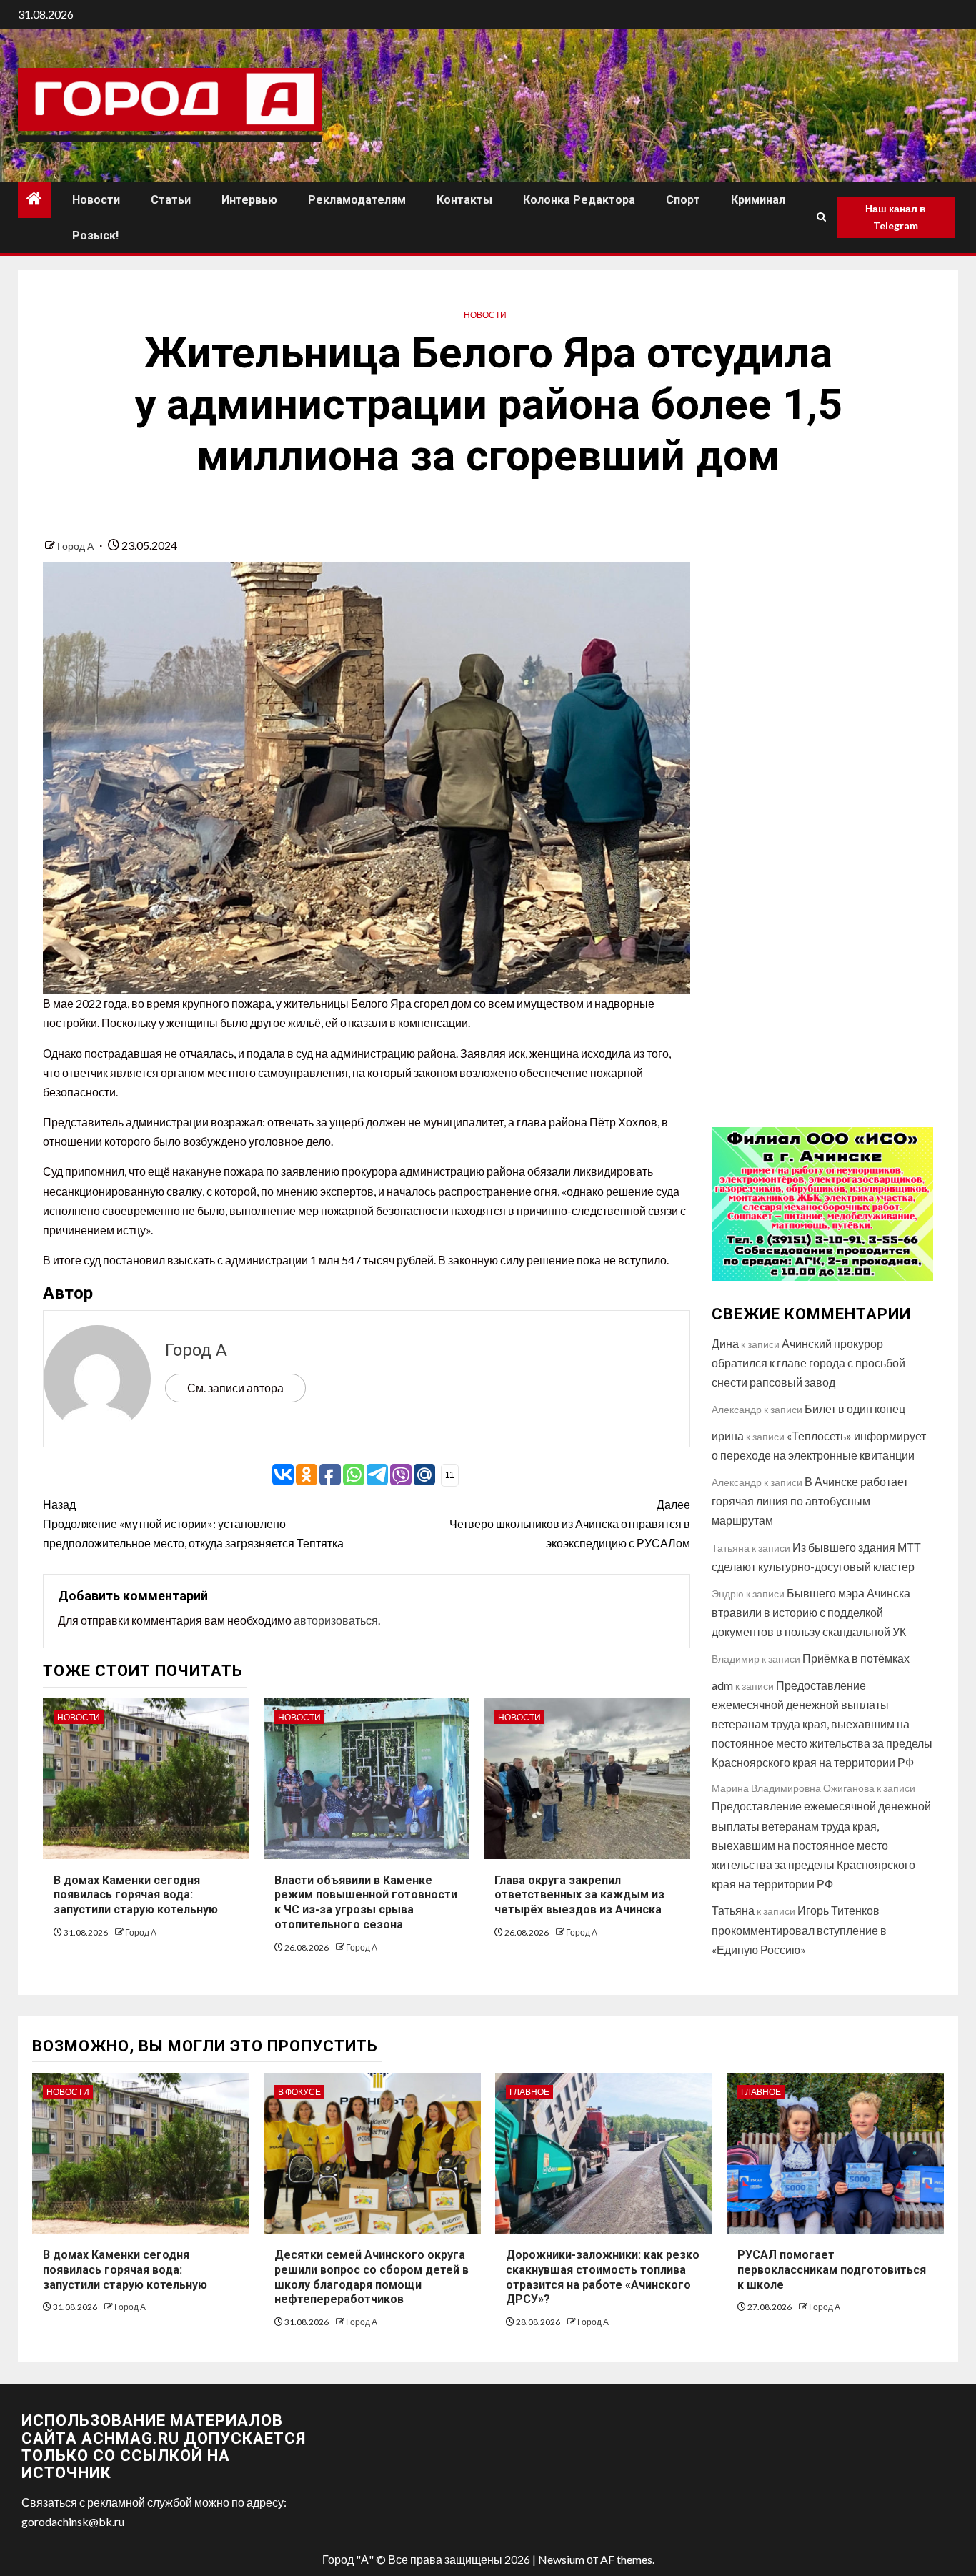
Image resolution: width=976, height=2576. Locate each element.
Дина (725, 1343)
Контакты (464, 200)
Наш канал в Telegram (896, 217)
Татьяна (733, 1910)
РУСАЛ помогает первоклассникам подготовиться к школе (832, 2270)
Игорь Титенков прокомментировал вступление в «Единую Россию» (799, 1929)
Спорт (683, 200)
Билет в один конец (855, 1408)
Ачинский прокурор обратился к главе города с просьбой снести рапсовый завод (808, 1363)
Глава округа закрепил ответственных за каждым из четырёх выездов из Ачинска (579, 1895)
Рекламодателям (357, 200)
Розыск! (95, 236)
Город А (76, 546)
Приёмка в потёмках (856, 1658)
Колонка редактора (579, 200)
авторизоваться (336, 1620)
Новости (96, 200)
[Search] (821, 217)
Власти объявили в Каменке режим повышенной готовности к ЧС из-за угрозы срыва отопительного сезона (366, 1902)
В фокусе (299, 2092)
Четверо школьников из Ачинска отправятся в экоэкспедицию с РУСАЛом (570, 1524)
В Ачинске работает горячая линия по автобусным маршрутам (810, 1501)
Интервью (249, 200)
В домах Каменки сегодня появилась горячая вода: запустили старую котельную (136, 1895)
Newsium (561, 2559)
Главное (529, 2092)
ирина (728, 1436)
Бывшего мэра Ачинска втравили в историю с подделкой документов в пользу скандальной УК (811, 1612)
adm (722, 1685)
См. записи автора (235, 1388)
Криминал (758, 200)
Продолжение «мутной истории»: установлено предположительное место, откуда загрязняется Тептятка (193, 1524)
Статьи (171, 200)
